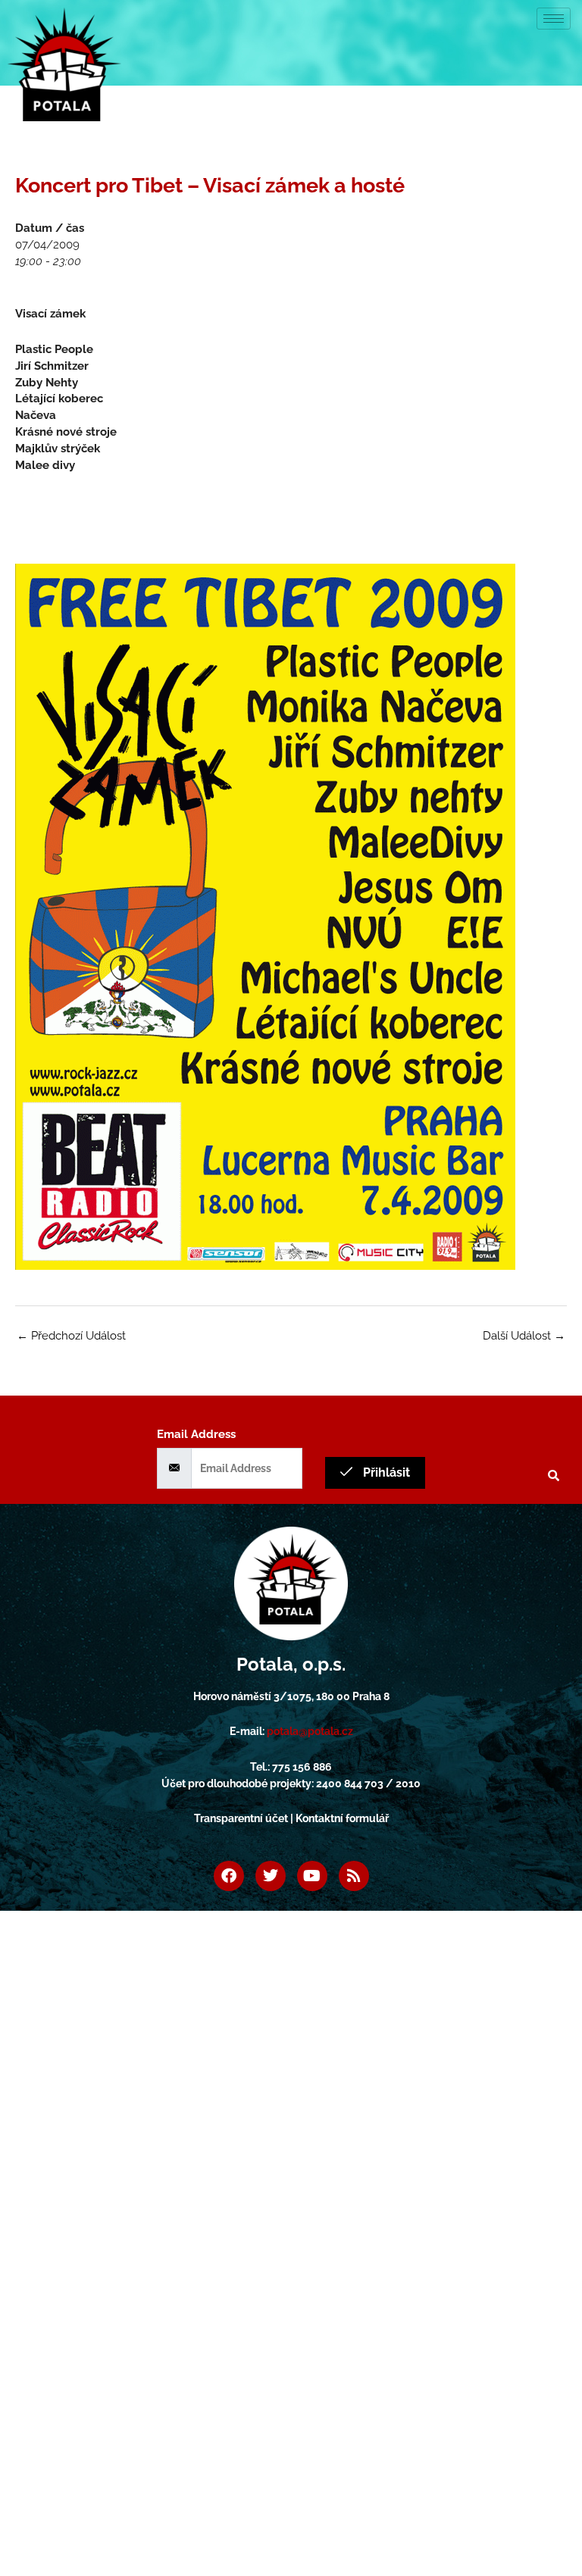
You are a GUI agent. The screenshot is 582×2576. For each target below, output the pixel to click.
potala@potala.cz (310, 1731)
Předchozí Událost (71, 1335)
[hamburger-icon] (554, 19)
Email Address (196, 1434)
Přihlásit (385, 1472)
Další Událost (524, 1335)
